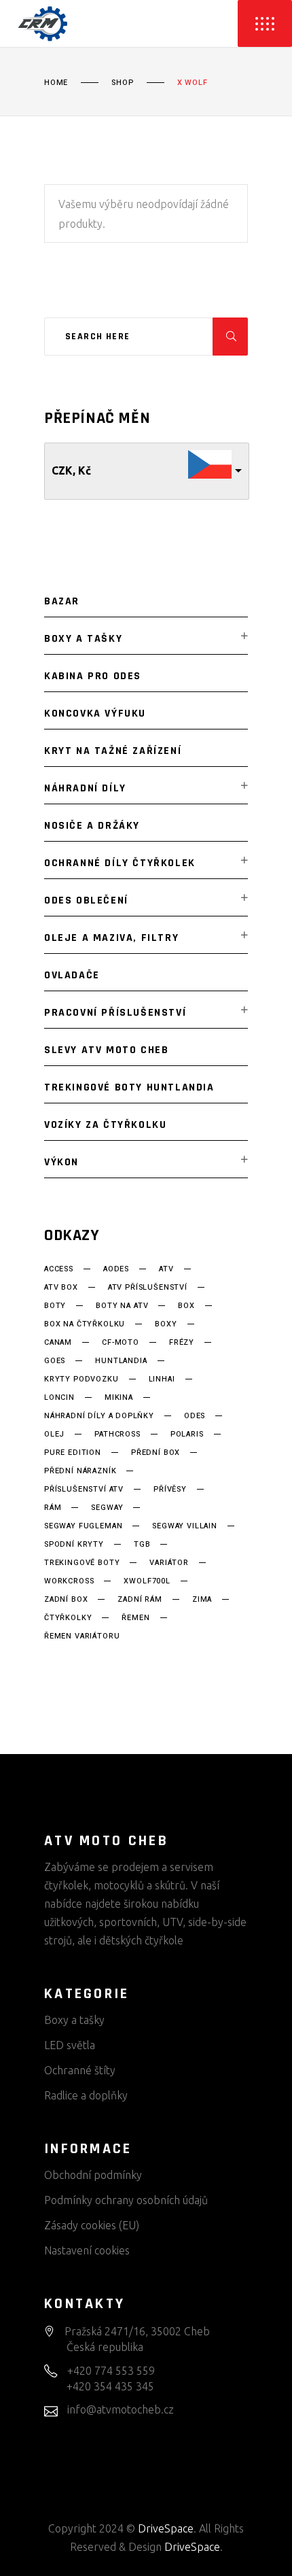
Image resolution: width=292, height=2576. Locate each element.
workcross (69, 1581)
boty (55, 1306)
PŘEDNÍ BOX (156, 1453)
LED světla (70, 2045)
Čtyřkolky (68, 1618)
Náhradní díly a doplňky (99, 1416)
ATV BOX (61, 1288)
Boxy (166, 1324)
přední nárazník (80, 1471)
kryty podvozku (81, 1379)
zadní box (66, 1600)
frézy (182, 1343)
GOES (55, 1361)
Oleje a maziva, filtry (111, 938)
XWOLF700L (147, 1581)
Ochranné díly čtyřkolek (120, 863)
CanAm (58, 1343)
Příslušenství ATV (84, 1490)
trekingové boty (82, 1563)
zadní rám (140, 1600)
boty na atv (122, 1306)
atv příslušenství (148, 1288)
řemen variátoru (82, 1636)
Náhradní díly (85, 788)
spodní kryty (74, 1545)
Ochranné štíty (80, 2070)
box (186, 1306)
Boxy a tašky (83, 639)
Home (56, 83)
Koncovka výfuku (95, 714)
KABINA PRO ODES (93, 676)
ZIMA (202, 1600)
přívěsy (170, 1490)
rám (53, 1508)
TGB (142, 1545)
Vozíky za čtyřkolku (105, 1125)
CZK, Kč (71, 470)
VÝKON (61, 1162)
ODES (195, 1416)
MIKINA (119, 1398)
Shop (122, 83)
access (59, 1269)
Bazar (62, 601)
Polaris (187, 1435)
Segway (107, 1508)
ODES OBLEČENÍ (86, 900)
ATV (166, 1269)
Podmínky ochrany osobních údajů (126, 2200)
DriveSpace (166, 2528)
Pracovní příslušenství (115, 1013)
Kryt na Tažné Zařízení (113, 751)
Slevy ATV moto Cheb (106, 1050)
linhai (162, 1379)
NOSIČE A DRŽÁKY (92, 826)
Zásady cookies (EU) (92, 2225)
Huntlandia (121, 1361)
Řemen (135, 1618)
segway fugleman (83, 1526)
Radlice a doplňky (86, 2095)
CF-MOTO (121, 1343)
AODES (116, 1269)
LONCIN (59, 1398)
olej (54, 1435)
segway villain (185, 1526)
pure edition (73, 1453)
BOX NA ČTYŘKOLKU (85, 1324)
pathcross (117, 1435)
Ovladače (72, 975)
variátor (169, 1563)
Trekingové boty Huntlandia (129, 1087)
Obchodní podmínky (93, 2175)
